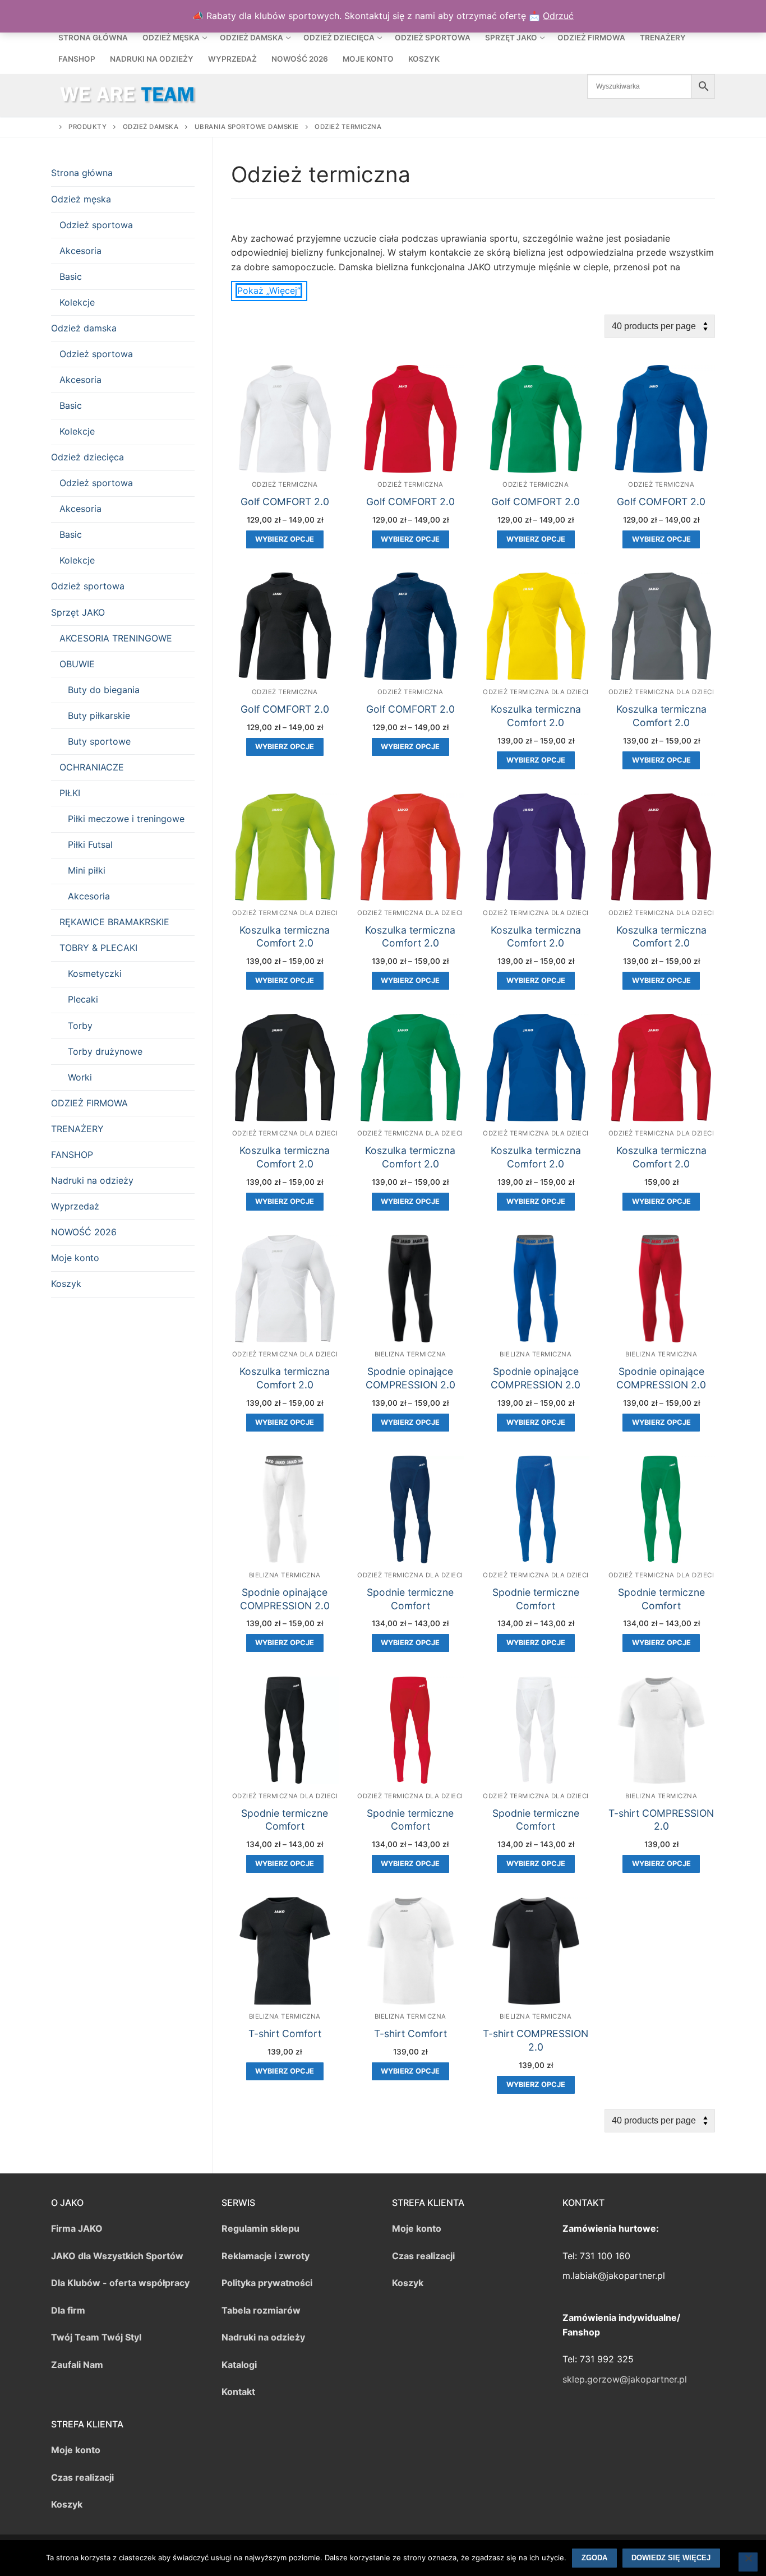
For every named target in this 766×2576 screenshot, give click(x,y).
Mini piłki (87, 870)
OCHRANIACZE (92, 767)
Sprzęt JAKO (78, 612)
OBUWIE (77, 664)
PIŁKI (70, 793)
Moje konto (75, 1258)
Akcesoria (80, 251)
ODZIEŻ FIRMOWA (89, 1103)
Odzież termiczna (285, 484)
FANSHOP (72, 1155)
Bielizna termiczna (410, 1354)
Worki (80, 1077)
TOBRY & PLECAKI (98, 948)
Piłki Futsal (90, 844)
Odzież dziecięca (87, 457)
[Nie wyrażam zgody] (748, 2562)
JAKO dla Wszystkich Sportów (117, 2256)
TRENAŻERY (77, 1129)
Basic (71, 276)
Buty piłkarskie (99, 715)
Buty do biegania (104, 690)
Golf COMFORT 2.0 (285, 502)
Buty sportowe (99, 741)
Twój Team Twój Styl (96, 2337)
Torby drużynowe (105, 1051)
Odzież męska (81, 199)
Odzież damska (84, 328)
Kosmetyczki (95, 973)
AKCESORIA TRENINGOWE (116, 638)
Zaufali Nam (77, 2365)
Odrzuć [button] (558, 16)
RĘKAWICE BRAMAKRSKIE (114, 922)
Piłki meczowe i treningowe (126, 819)
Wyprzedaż (75, 1206)
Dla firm (68, 2310)
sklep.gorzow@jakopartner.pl (625, 2379)
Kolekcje (77, 302)
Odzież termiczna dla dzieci (536, 692)
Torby (80, 1026)
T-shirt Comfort (285, 2033)
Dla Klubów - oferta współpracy (120, 2283)
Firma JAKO (77, 2228)
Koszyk (66, 1284)
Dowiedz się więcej (671, 2558)
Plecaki (83, 999)
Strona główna (82, 173)
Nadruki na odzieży (92, 1180)
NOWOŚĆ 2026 (84, 1232)
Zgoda (594, 2558)
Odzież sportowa (96, 225)
